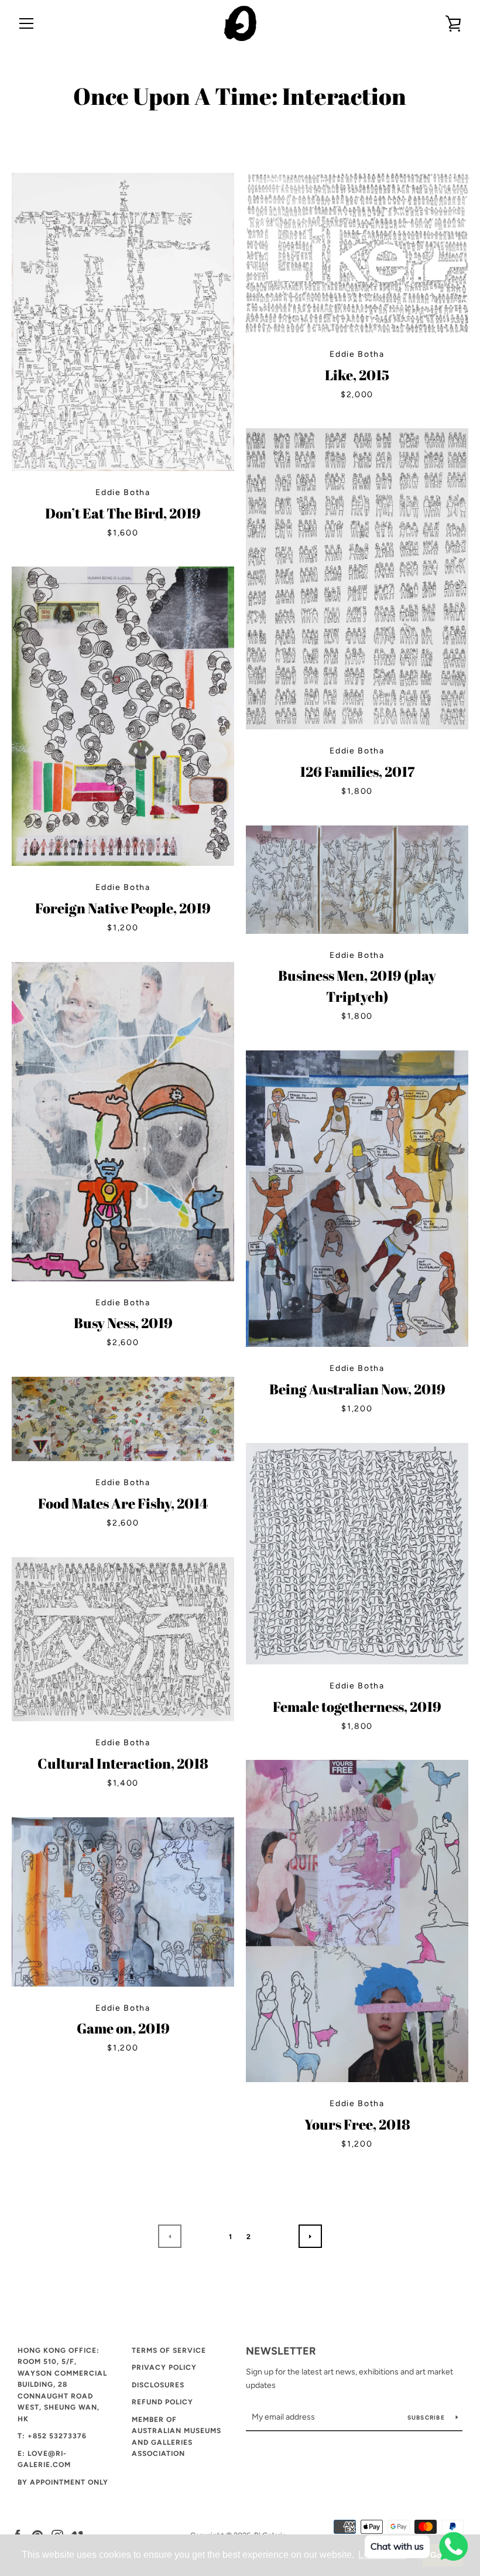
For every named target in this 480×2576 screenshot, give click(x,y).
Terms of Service (169, 2350)
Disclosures (158, 2385)
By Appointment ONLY (63, 2482)
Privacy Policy (164, 2367)
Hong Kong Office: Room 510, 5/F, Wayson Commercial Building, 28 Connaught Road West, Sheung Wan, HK (62, 2385)
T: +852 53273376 (52, 2436)
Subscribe (427, 2418)
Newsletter (281, 2351)
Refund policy (162, 2402)
